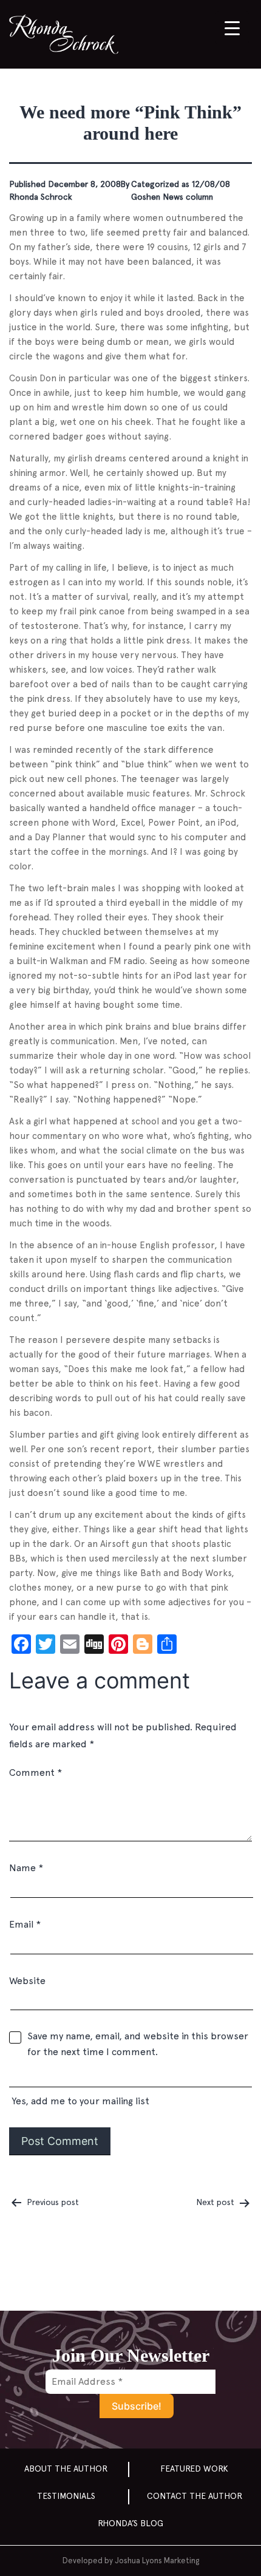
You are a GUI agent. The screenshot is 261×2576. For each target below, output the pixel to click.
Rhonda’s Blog (130, 2523)
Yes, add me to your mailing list (79, 2101)
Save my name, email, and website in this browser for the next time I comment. (138, 2044)
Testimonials (66, 2496)
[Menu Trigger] (232, 28)
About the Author (66, 2469)
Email (25, 1924)
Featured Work (194, 2469)
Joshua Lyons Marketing (157, 2561)
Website (27, 1981)
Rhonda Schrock (41, 197)
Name (26, 1868)
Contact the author (195, 2496)
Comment (36, 1772)
